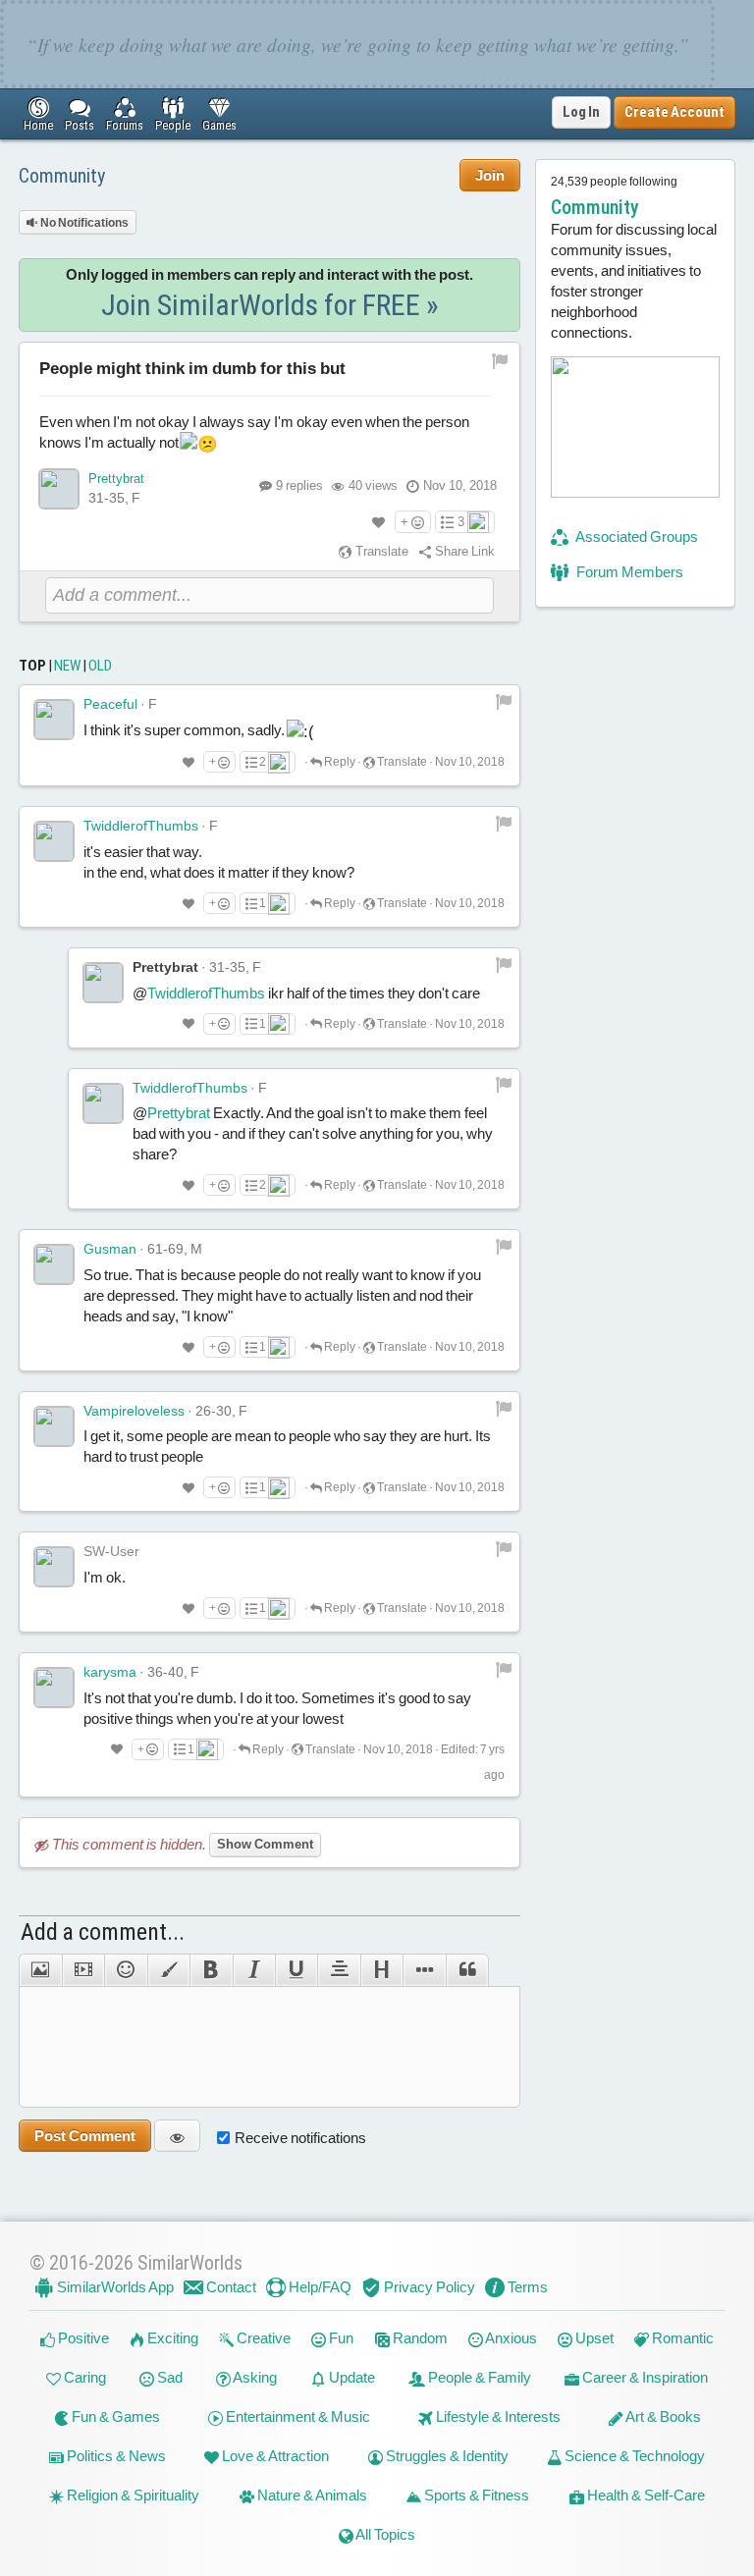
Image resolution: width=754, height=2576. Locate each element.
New (67, 666)
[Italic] (254, 1970)
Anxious (510, 2338)
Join (490, 175)
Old (100, 666)
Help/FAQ (319, 2287)
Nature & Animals (311, 2495)
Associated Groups (636, 537)
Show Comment (265, 1844)
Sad (168, 2377)
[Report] (504, 701)
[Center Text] (338, 1970)
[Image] (40, 1970)
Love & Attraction (274, 2456)
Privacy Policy (428, 2287)
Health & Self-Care (645, 2495)
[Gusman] (54, 1264)
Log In (581, 112)
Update (350, 2377)
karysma (110, 1672)
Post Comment (85, 2136)
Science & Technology (633, 2456)
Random (419, 2338)
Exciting (171, 2338)
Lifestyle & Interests (497, 2416)
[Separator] (424, 1970)
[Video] (83, 1970)
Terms (526, 2287)
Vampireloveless (134, 1411)
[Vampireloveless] (54, 1426)
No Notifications (83, 223)
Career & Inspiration (644, 2377)
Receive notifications (300, 2138)
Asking (254, 2377)
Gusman (110, 1249)
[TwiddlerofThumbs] (54, 841)
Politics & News (115, 2456)
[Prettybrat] (59, 489)
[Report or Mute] (500, 360)
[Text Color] (168, 1970)
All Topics (384, 2534)
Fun (340, 2338)
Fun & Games (114, 2416)
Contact (230, 2287)
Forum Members (628, 572)
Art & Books (662, 2416)
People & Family (478, 2377)
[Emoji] (125, 1970)
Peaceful (110, 704)
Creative (262, 2338)
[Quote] (467, 1970)
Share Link (463, 551)
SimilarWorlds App (114, 2287)
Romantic (681, 2338)
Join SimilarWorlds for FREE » (270, 305)
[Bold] (211, 1970)
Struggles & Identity (446, 2456)
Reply (339, 762)
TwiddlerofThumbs (141, 826)
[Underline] (296, 1970)
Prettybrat (116, 479)
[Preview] (177, 2136)
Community (62, 176)
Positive (82, 2338)
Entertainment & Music (296, 2416)
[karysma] (54, 1688)
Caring (83, 2377)
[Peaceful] (54, 720)
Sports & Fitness (475, 2495)
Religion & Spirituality (132, 2495)
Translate (380, 551)
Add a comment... (103, 1932)
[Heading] (381, 1970)
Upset (593, 2338)
